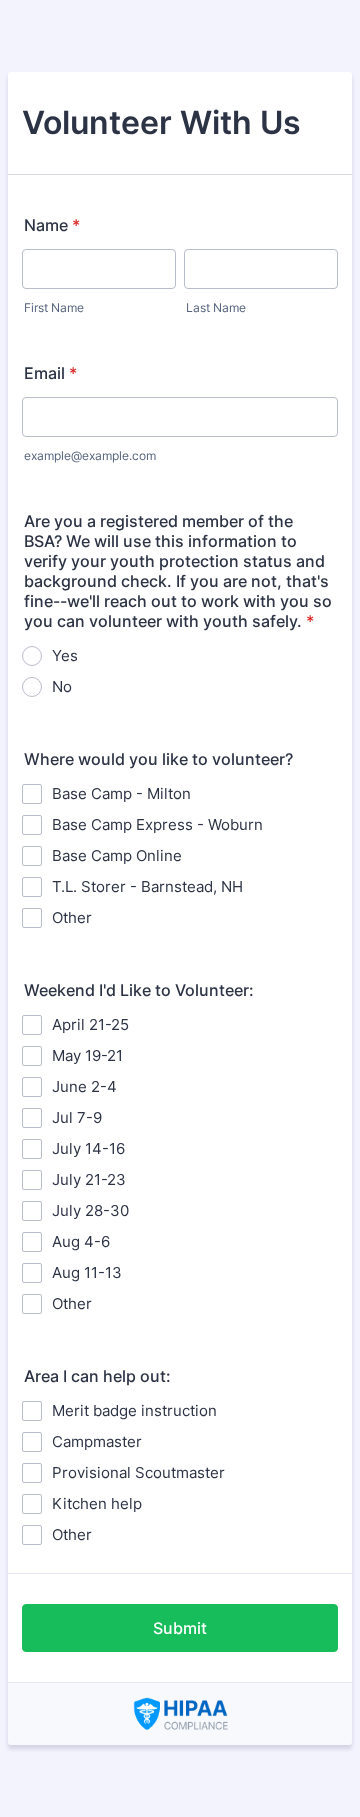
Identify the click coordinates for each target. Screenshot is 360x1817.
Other (72, 917)
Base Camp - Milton (121, 793)
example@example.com (90, 455)
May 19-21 (87, 1055)
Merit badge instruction (134, 1410)
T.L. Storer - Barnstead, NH (147, 886)
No (62, 686)
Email (50, 373)
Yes (65, 655)
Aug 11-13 (87, 1272)
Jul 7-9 (77, 1117)
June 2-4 (84, 1086)
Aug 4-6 (81, 1241)
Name (52, 225)
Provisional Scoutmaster (138, 1472)
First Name (54, 307)
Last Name (216, 307)
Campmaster (97, 1441)
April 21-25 (90, 1024)
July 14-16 (88, 1148)
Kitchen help (97, 1503)
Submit (180, 1628)
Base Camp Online (117, 855)
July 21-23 (89, 1179)
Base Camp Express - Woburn (157, 824)
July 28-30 (90, 1210)
